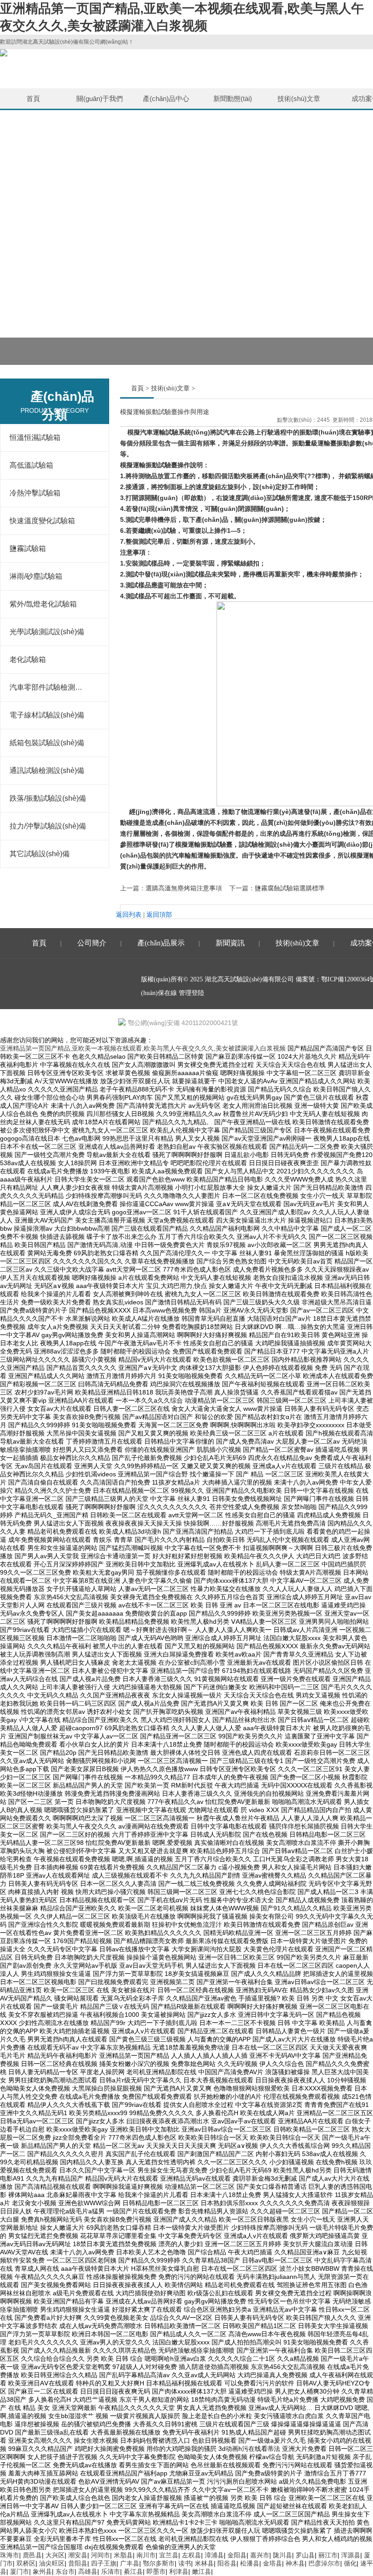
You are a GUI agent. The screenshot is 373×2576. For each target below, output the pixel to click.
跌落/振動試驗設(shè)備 (48, 798)
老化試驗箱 (28, 659)
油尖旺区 (52, 2563)
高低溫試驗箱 (31, 465)
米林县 (204, 2563)
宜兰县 (169, 2555)
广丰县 (130, 2563)
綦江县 (133, 2571)
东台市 (65, 2571)
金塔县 (272, 2563)
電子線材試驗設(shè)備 (47, 715)
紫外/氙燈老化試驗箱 (43, 604)
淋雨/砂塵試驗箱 (36, 576)
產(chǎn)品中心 (166, 98)
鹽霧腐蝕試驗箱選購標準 (290, 888)
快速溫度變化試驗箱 (42, 521)
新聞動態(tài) (233, 98)
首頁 (33, 98)
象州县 (42, 2571)
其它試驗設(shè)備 (40, 854)
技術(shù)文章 (299, 98)
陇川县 (282, 2555)
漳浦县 (214, 2555)
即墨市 (156, 2571)
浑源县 (351, 2555)
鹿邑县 (32, 2555)
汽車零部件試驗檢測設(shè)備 (48, 687)
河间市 (101, 2555)
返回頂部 (159, 915)
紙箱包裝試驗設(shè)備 (47, 743)
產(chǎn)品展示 (161, 943)
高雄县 (88, 2571)
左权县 (192, 2555)
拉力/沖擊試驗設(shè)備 (48, 826)
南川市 (146, 2555)
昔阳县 (78, 2563)
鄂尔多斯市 (159, 2563)
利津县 (179, 2571)
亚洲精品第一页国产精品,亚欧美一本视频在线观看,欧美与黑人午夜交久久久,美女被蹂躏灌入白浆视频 (143, 1048)
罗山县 (305, 2555)
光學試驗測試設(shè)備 (47, 632)
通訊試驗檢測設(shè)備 (47, 770)
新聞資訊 (230, 943)
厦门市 (20, 2571)
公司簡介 (92, 943)
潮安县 (78, 2555)
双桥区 (26, 2563)
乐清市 (111, 2571)
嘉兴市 (260, 2555)
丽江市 (328, 2555)
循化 (350, 2563)
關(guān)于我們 (100, 98)
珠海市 (10, 2555)
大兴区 (55, 2555)
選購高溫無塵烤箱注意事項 (184, 888)
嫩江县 (202, 2571)
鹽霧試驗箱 (28, 548)
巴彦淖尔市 (324, 2563)
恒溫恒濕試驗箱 (35, 437)
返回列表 (129, 915)
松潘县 (250, 2563)
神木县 (295, 2563)
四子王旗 (104, 2563)
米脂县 (123, 2555)
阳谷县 (227, 2563)
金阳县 (237, 2555)
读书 (185, 2563)
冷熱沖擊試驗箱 (35, 493)
